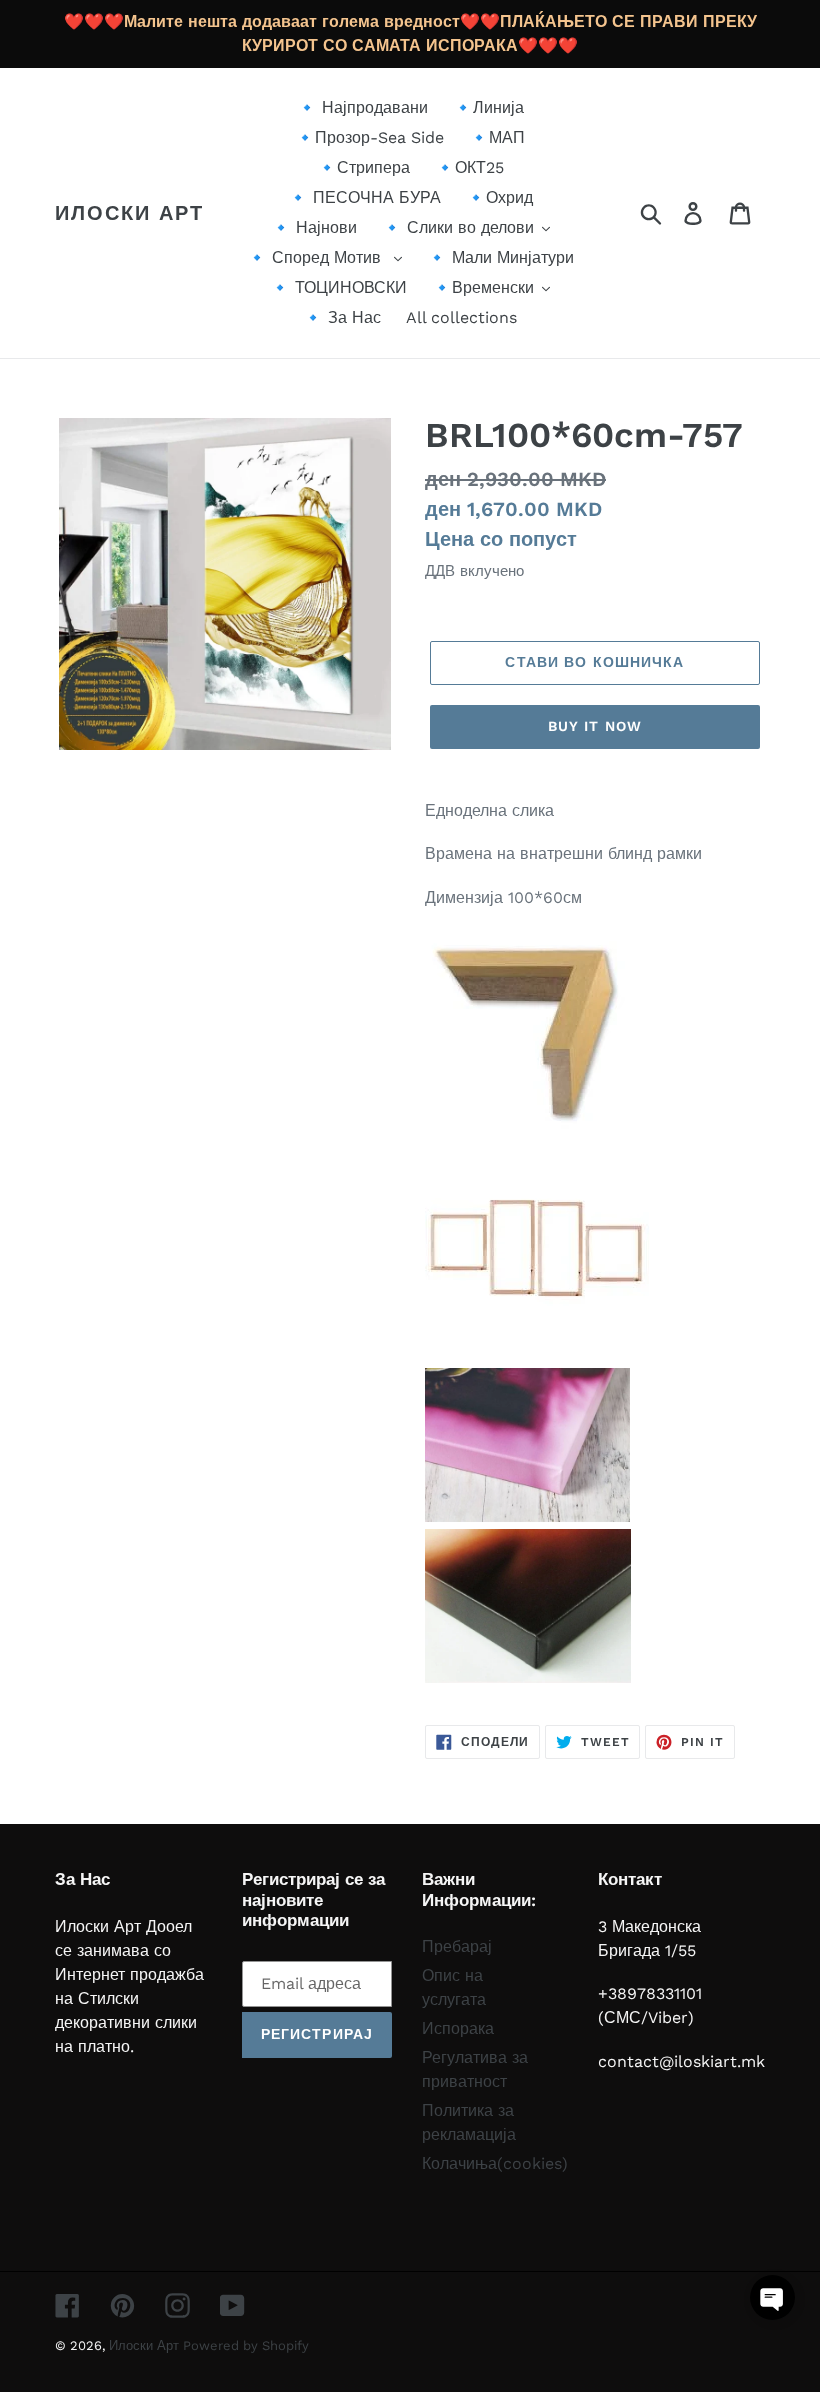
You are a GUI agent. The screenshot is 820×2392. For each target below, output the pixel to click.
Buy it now (595, 726)
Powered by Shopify (246, 2345)
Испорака (458, 2028)
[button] (772, 2297)
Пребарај (457, 1946)
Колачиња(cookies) (495, 2163)
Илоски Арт (129, 213)
